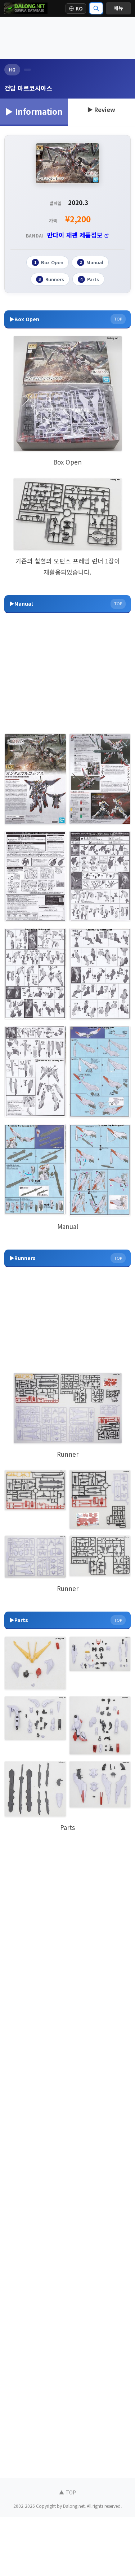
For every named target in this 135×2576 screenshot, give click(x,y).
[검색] (96, 8)
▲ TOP (67, 2492)
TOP (118, 319)
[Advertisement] (67, 38)
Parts (90, 279)
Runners (51, 279)
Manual (91, 262)
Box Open (49, 262)
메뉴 (118, 8)
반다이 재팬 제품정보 (75, 235)
